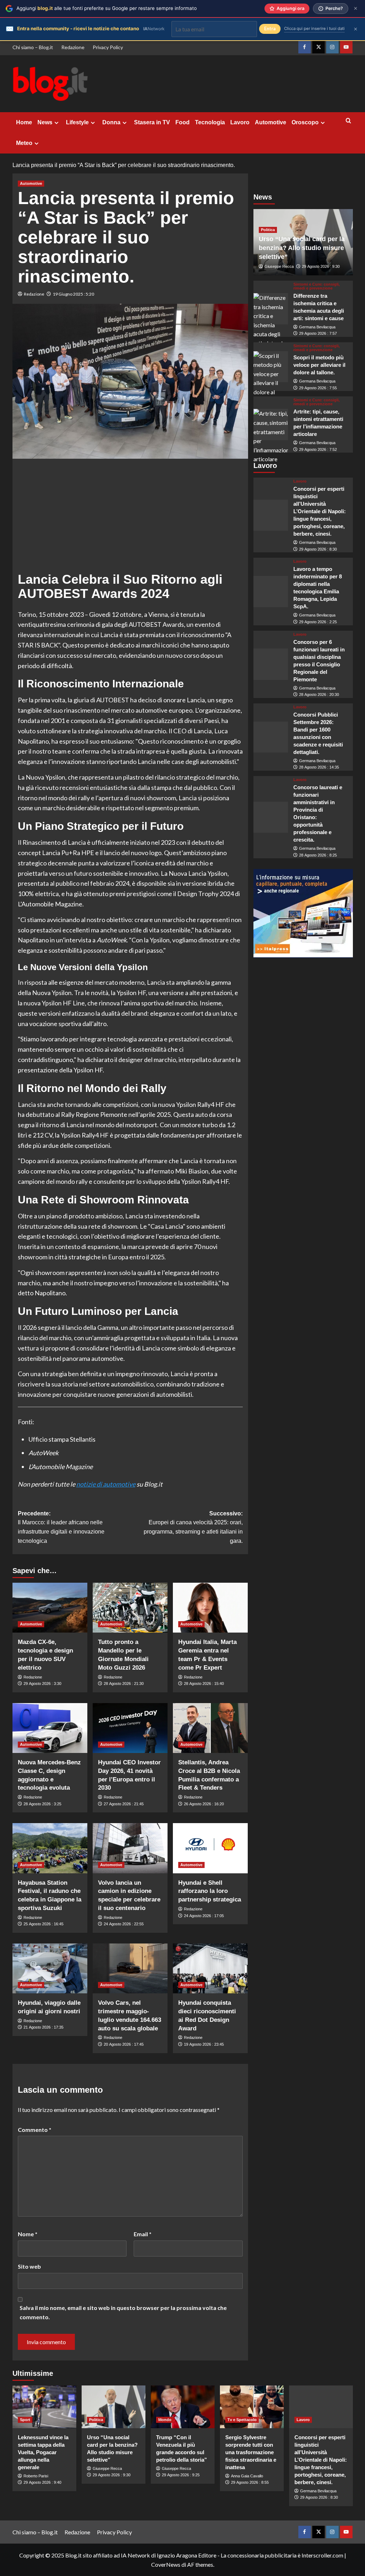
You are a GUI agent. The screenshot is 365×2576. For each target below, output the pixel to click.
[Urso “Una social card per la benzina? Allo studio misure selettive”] (114, 2407)
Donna (111, 122)
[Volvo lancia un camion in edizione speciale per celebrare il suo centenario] (130, 1848)
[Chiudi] (356, 8)
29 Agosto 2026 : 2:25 (318, 622)
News (45, 122)
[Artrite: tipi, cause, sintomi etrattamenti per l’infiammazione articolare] (271, 425)
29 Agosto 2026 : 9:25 (181, 2475)
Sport (25, 2420)
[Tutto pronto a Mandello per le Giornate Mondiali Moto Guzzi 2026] (130, 1608)
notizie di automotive (106, 1484)
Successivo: (193, 1527)
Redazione (73, 47)
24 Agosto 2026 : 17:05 (204, 1916)
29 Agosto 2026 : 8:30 (318, 549)
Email (143, 2234)
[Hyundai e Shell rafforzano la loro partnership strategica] (210, 1848)
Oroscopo (305, 122)
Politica (268, 230)
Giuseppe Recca (279, 266)
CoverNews (166, 2564)
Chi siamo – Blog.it (33, 47)
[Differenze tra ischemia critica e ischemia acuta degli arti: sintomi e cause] (271, 309)
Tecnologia (210, 122)
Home (24, 122)
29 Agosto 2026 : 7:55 (318, 388)
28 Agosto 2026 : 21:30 (124, 1683)
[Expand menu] (56, 123)
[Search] (348, 121)
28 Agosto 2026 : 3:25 (42, 1804)
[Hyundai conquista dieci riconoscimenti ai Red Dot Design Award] (210, 1968)
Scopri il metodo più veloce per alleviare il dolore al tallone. (319, 365)
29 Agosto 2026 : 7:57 (318, 333)
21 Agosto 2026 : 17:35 (43, 2027)
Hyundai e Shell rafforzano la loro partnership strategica (210, 1891)
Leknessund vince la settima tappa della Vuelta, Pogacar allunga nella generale (43, 2452)
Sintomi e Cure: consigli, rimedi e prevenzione (317, 286)
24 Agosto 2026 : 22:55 (124, 1924)
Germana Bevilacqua (317, 327)
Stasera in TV (152, 122)
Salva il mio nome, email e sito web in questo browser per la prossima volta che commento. (123, 2312)
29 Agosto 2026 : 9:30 (321, 266)
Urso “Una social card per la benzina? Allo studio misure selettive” (302, 248)
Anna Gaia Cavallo (247, 2476)
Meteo (24, 143)
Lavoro (240, 122)
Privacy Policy (108, 47)
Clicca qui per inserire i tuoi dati (314, 28)
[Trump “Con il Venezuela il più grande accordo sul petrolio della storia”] (183, 2407)
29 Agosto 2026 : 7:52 (318, 449)
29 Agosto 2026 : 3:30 (42, 1683)
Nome (28, 2234)
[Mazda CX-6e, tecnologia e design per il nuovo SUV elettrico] (50, 1608)
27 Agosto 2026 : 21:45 (124, 1804)
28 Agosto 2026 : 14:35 (319, 767)
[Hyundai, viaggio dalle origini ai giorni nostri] (50, 1968)
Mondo (165, 2420)
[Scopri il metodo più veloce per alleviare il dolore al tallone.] (271, 367)
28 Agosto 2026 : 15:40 (204, 1683)
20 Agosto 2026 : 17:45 (124, 2044)
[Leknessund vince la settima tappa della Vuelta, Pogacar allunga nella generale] (44, 2407)
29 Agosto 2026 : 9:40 (42, 2482)
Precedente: (61, 1527)
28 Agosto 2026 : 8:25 (318, 855)
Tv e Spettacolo (242, 2420)
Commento (35, 2130)
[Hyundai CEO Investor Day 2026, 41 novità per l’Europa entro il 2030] (130, 1728)
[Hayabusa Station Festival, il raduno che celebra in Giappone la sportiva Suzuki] (50, 1848)
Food (182, 122)
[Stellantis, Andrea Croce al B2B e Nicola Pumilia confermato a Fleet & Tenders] (210, 1728)
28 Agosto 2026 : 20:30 (319, 694)
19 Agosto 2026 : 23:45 (204, 2044)
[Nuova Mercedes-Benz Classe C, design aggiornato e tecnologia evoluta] (50, 1728)
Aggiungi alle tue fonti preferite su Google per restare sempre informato (107, 8)
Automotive (271, 122)
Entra (270, 29)
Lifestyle (77, 122)
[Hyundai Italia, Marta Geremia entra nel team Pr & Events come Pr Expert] (210, 1608)
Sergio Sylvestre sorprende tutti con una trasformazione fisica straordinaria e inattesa (251, 2452)
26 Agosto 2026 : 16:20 (204, 1804)
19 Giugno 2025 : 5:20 (73, 294)
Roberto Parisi (36, 2476)
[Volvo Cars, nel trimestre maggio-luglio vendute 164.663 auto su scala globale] (130, 1968)
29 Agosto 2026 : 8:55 (250, 2482)
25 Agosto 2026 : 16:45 (43, 1924)
